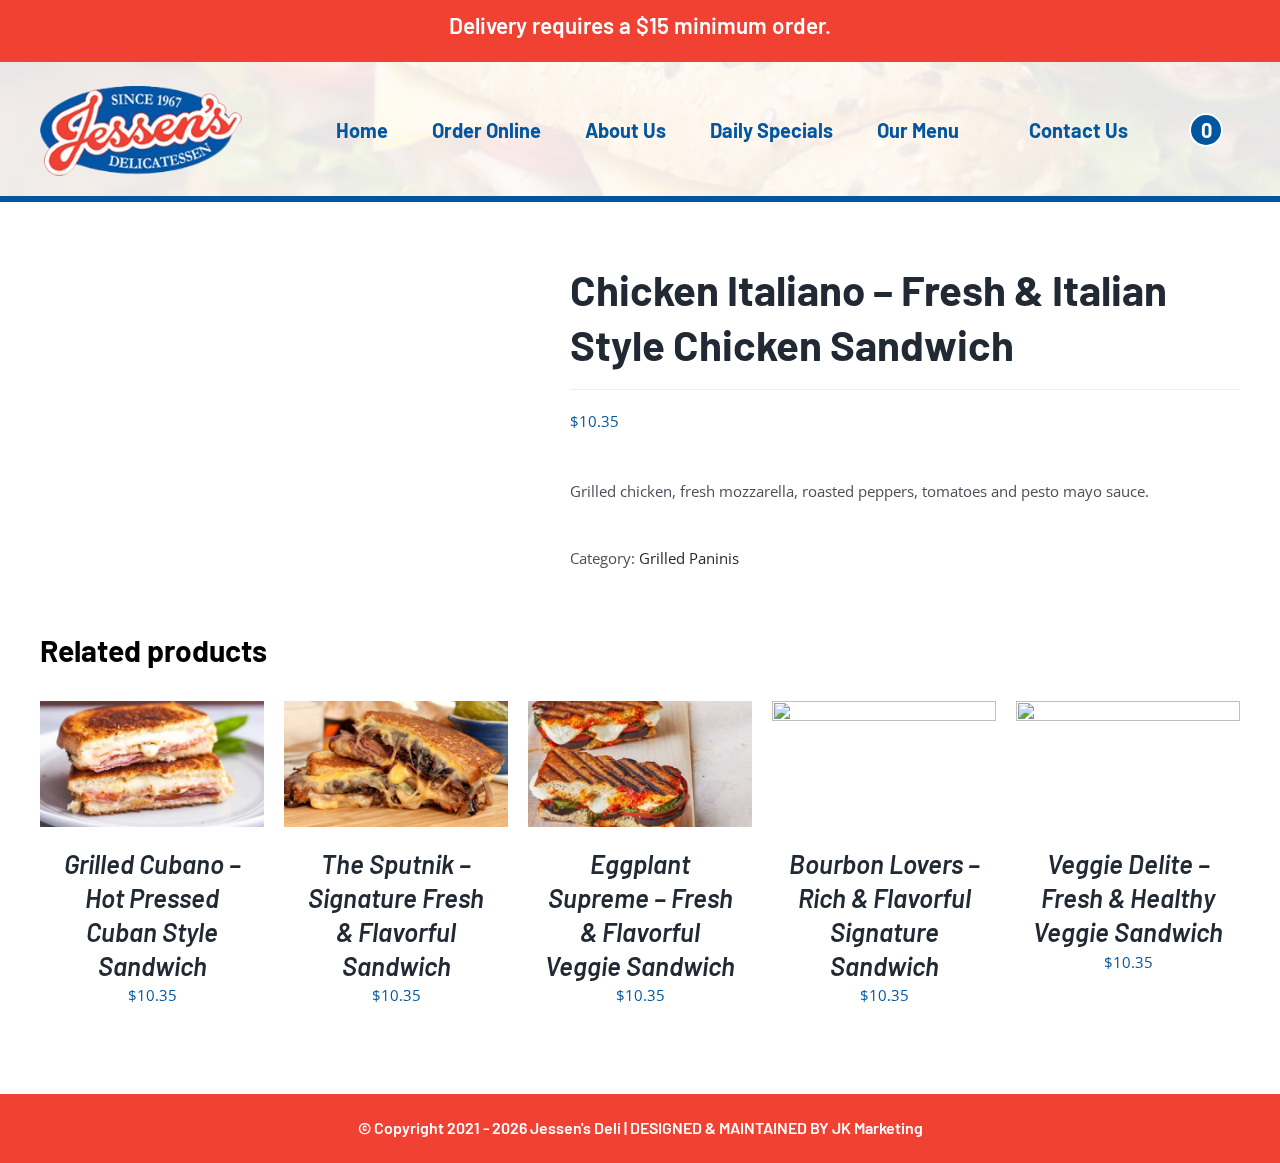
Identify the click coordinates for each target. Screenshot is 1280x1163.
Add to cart (109, 768)
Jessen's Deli (575, 1127)
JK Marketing (877, 1127)
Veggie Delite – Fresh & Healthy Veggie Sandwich (1128, 897)
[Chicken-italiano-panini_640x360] (290, 402)
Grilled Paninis (689, 558)
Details (213, 768)
